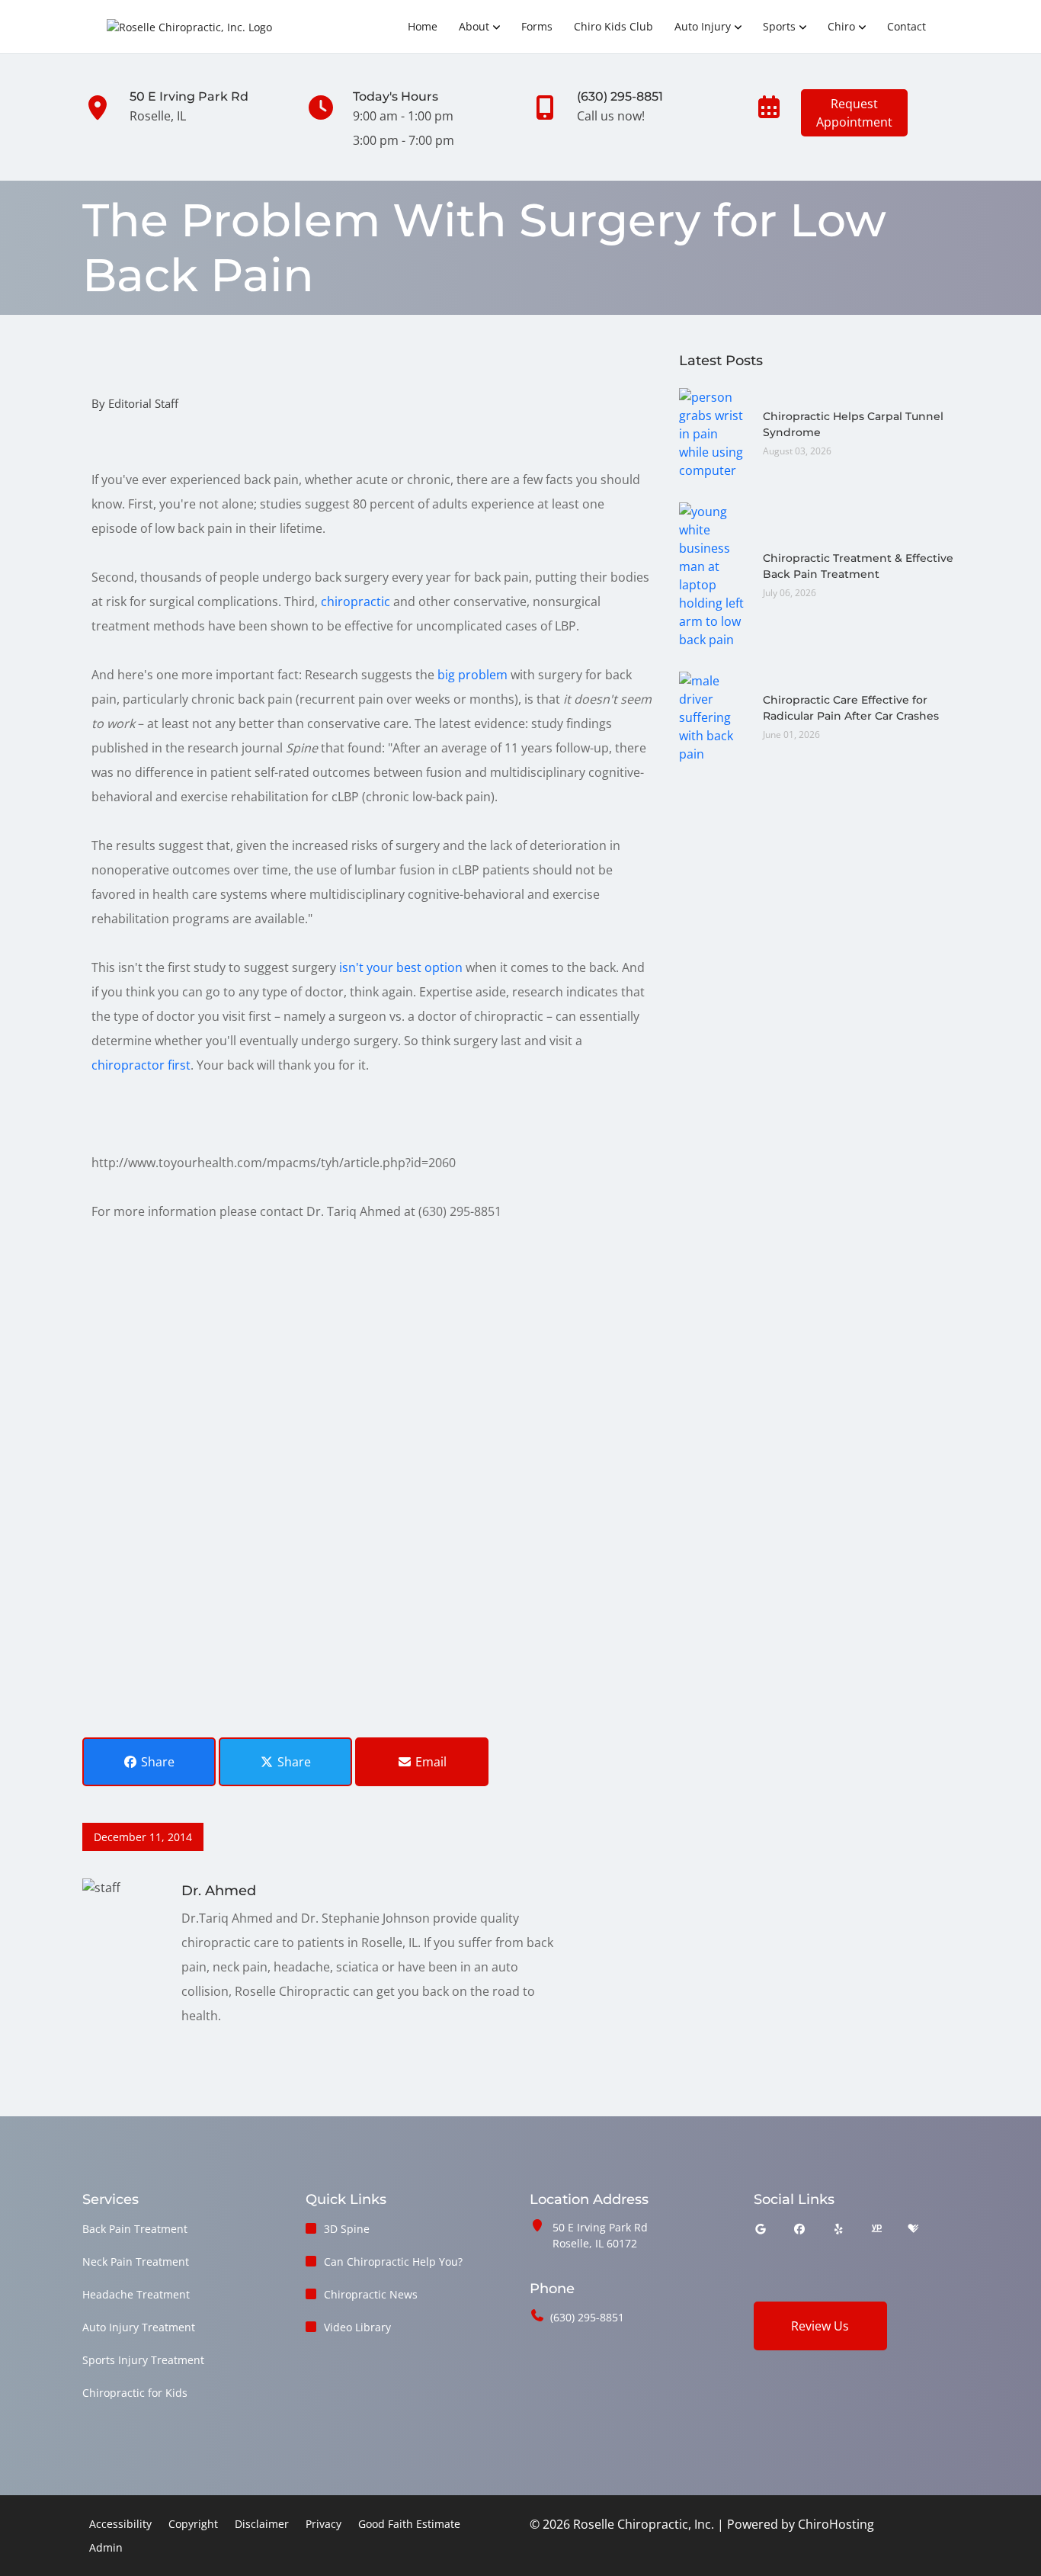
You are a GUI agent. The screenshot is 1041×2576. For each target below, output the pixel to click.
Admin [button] (106, 2547)
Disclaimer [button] (262, 2524)
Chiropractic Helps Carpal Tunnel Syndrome (853, 424)
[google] (761, 2229)
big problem (472, 675)
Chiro (841, 26)
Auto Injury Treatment (139, 2327)
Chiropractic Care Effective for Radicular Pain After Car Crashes (851, 708)
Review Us (820, 2326)
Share (156, 1762)
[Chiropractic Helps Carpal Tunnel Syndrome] (713, 432)
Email (429, 1762)
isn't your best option (401, 967)
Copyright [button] (193, 2524)
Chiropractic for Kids (135, 2393)
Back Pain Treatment (135, 2229)
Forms (537, 26)
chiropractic (357, 601)
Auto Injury (703, 26)
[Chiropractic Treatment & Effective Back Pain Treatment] (713, 574)
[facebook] (799, 2229)
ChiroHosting (836, 2524)
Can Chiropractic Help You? (393, 2262)
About (474, 26)
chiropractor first (141, 1065)
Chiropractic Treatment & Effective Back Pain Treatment (858, 566)
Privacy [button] (324, 2524)
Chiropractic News (371, 2294)
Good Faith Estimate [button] (409, 2524)
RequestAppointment (854, 113)
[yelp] (839, 2229)
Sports (779, 26)
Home (423, 26)
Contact (906, 26)
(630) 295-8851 (587, 2317)
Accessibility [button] (120, 2524)
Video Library (357, 2327)
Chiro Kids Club (613, 26)
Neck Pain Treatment (136, 2262)
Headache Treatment (136, 2294)
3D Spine (347, 2229)
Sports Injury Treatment (143, 2360)
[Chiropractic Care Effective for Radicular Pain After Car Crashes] (713, 716)
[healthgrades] (913, 2229)
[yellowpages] (876, 2229)
